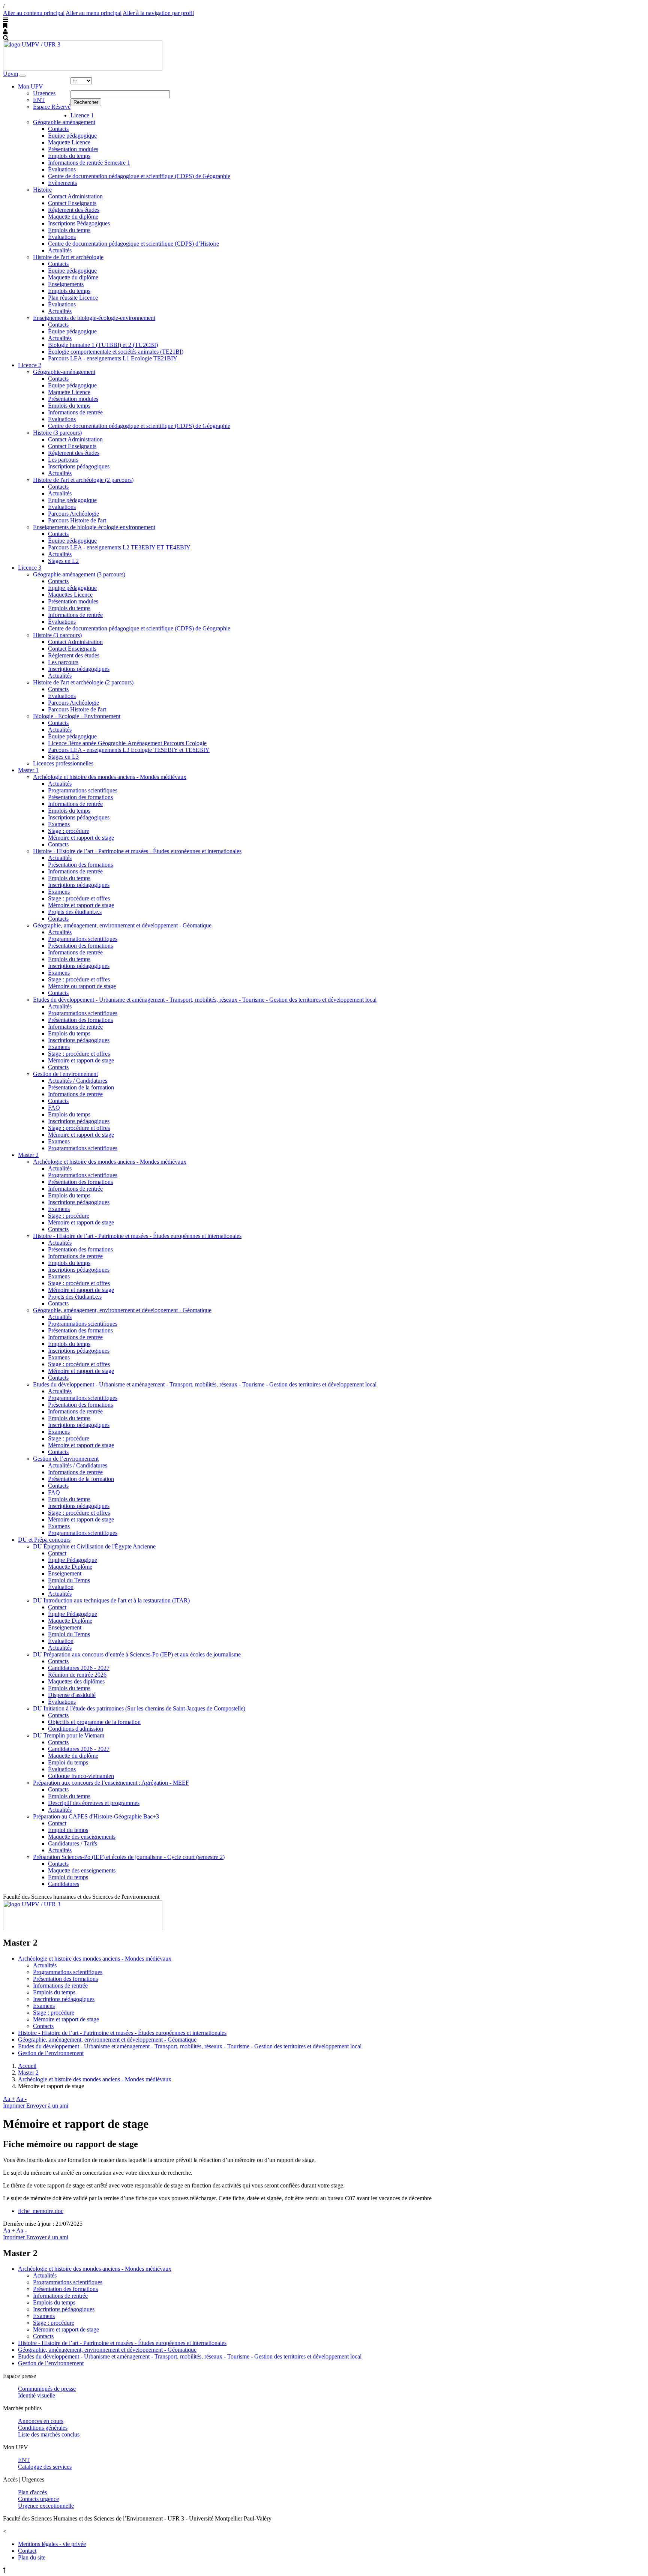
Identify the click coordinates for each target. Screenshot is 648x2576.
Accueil (27, 2066)
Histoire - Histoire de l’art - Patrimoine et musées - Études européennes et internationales (137, 851)
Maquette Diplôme (70, 1567)
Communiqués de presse (47, 2389)
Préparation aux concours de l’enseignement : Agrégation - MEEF (111, 1783)
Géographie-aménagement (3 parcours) (79, 574)
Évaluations (62, 169)
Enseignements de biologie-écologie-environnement (94, 318)
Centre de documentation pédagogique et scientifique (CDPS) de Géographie (139, 176)
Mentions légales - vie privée (52, 2544)
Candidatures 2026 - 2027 (79, 1668)
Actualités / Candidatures (78, 1081)
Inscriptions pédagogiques (79, 466)
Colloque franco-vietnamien (81, 1776)
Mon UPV (31, 86)
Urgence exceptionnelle (46, 2506)
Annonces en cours (41, 2421)
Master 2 (28, 1155)
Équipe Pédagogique (73, 1560)
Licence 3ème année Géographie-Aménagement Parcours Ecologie (127, 743)
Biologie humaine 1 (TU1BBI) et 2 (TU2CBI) (103, 345)
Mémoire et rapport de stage (81, 838)
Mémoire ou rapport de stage (82, 986)
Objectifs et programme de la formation (94, 1722)
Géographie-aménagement (64, 122)
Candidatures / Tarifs (73, 1843)
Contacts (58, 129)
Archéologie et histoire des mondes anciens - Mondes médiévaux (110, 777)
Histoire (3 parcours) (57, 433)
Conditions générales (43, 2428)
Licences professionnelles (63, 763)
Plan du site (32, 2557)
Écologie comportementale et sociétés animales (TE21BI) (116, 352)
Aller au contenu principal (34, 13)
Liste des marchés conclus (49, 2434)
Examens (59, 824)
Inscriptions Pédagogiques (79, 223)
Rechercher (86, 102)
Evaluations (62, 419)
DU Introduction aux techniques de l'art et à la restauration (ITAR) (111, 1600)
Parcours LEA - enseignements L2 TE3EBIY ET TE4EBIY (119, 547)
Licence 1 (82, 115)
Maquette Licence (69, 142)
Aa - (21, 2099)
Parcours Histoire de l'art (77, 520)
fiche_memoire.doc (41, 2211)
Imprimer (15, 2106)
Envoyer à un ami (47, 2106)
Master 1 (28, 770)
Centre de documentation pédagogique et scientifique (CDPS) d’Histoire (133, 244)
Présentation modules (73, 149)
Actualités (60, 250)
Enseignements (66, 284)
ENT (39, 100)
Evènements (62, 183)
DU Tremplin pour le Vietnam (69, 1735)
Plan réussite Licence (73, 298)
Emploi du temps (68, 1762)
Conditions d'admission (76, 1729)
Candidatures (64, 1884)
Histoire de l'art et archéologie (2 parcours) (83, 480)
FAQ (54, 1108)
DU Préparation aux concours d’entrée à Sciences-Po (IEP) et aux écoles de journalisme (137, 1654)
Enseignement (65, 1573)
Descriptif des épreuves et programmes (94, 1803)
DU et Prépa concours (44, 1540)
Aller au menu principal (94, 13)
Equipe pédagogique (72, 136)
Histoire (42, 190)
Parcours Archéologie (73, 514)
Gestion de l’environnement (66, 1459)
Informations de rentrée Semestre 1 (89, 163)
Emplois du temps (69, 156)
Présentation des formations (80, 797)
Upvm (10, 74)
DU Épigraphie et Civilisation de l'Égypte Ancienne (94, 1546)
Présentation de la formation (81, 1087)
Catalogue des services (45, 2467)
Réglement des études (74, 210)
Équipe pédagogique (72, 331)
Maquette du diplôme (73, 217)
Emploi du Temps (69, 1580)
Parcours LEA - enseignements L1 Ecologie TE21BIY (113, 358)
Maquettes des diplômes (76, 1681)
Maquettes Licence (70, 595)
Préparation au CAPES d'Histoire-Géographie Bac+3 (96, 1816)
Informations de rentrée (75, 412)
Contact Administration (75, 196)
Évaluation (61, 1587)
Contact (57, 1553)
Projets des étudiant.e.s (75, 912)
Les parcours (63, 460)
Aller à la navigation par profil (158, 13)
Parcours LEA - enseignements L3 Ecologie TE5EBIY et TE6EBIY (129, 750)
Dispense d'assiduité (72, 1695)
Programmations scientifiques (83, 790)
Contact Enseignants (72, 203)
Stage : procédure (69, 831)
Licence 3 (30, 568)
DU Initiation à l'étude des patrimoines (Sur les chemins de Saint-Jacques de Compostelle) (139, 1708)
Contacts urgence (38, 2499)
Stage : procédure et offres (79, 898)
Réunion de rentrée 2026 (77, 1675)
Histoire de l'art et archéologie (68, 257)
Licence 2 (30, 365)
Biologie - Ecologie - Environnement (77, 716)
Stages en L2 (63, 561)
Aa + (9, 2099)
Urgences (44, 93)
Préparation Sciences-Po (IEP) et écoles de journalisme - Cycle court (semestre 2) (129, 1857)
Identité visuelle (37, 2395)
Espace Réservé (52, 107)
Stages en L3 (63, 757)
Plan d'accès (32, 2492)
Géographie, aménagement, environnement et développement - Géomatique (122, 925)
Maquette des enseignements (82, 1837)
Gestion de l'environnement (65, 1074)
